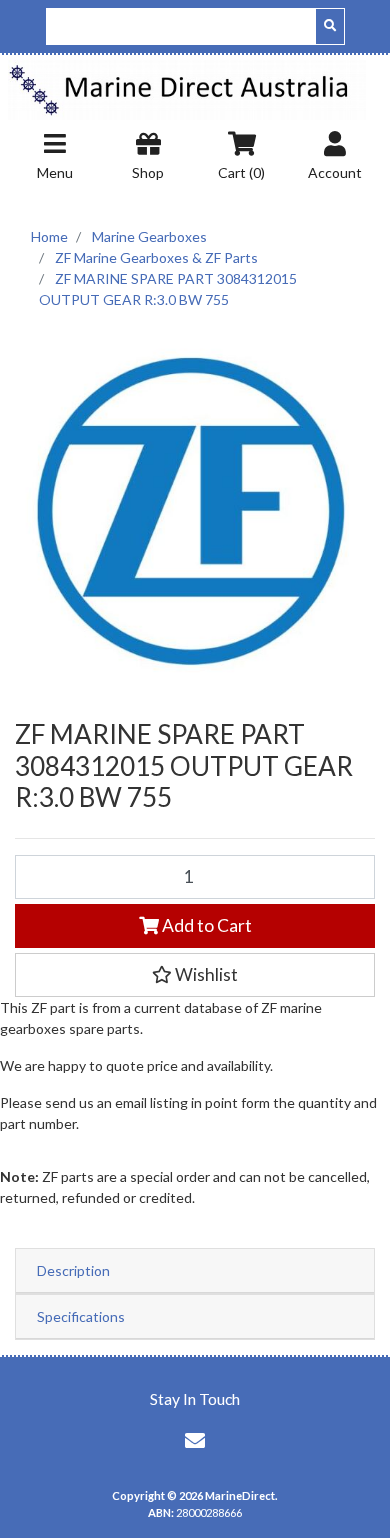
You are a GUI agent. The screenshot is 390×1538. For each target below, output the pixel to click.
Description (73, 1270)
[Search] (330, 26)
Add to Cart (205, 925)
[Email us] (195, 1440)
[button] (195, 975)
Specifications (81, 1316)
